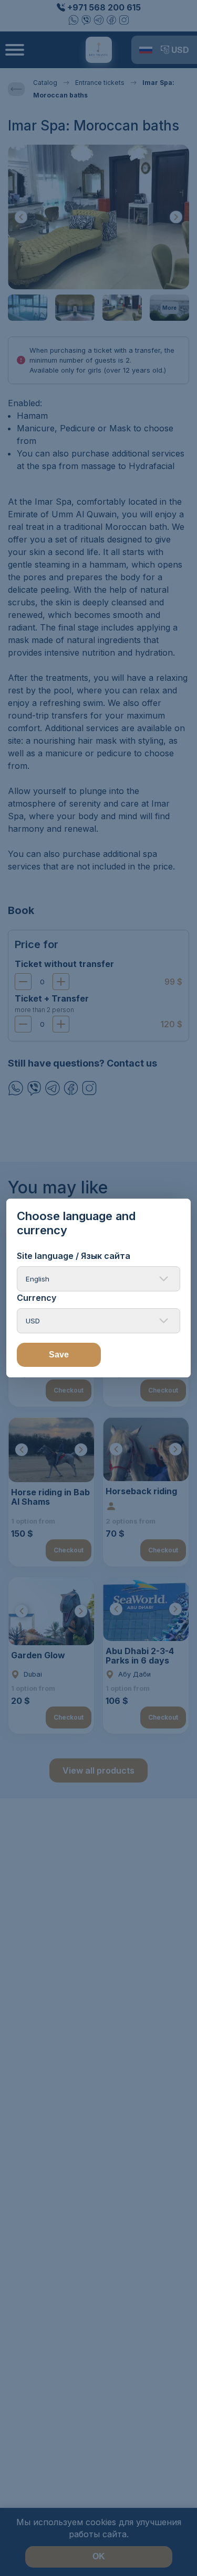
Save (59, 1355)
